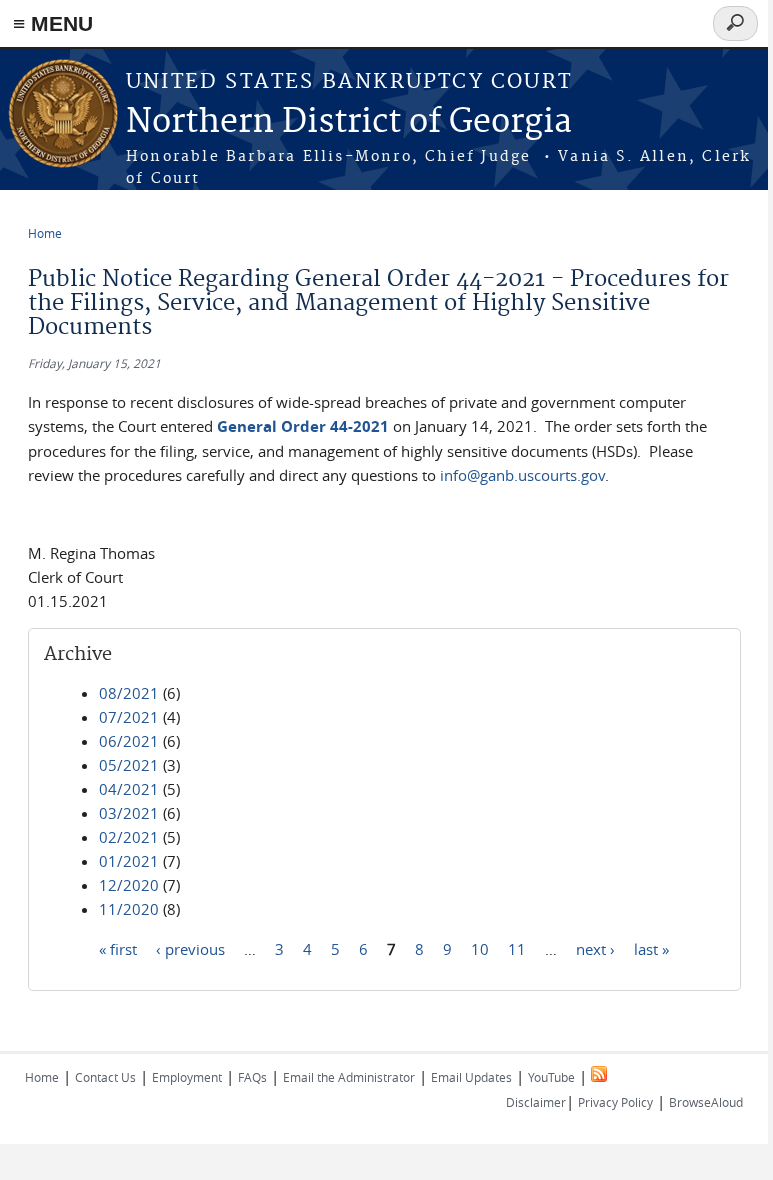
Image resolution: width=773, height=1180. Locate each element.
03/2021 (129, 813)
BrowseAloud (706, 1102)
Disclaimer (536, 1102)
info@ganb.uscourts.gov (522, 475)
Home (45, 233)
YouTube (551, 1077)
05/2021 (129, 765)
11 (517, 948)
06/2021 (129, 741)
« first (118, 948)
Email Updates (471, 1077)
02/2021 (129, 837)
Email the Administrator (349, 1077)
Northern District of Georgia (349, 122)
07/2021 (129, 717)
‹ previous (190, 948)
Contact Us (105, 1077)
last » (651, 948)
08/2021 (129, 693)
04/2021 (129, 789)
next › (595, 948)
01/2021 (129, 861)
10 (480, 948)
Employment (187, 1077)
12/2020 (129, 885)
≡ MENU (53, 23)
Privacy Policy (615, 1102)
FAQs (252, 1077)
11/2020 (129, 909)
